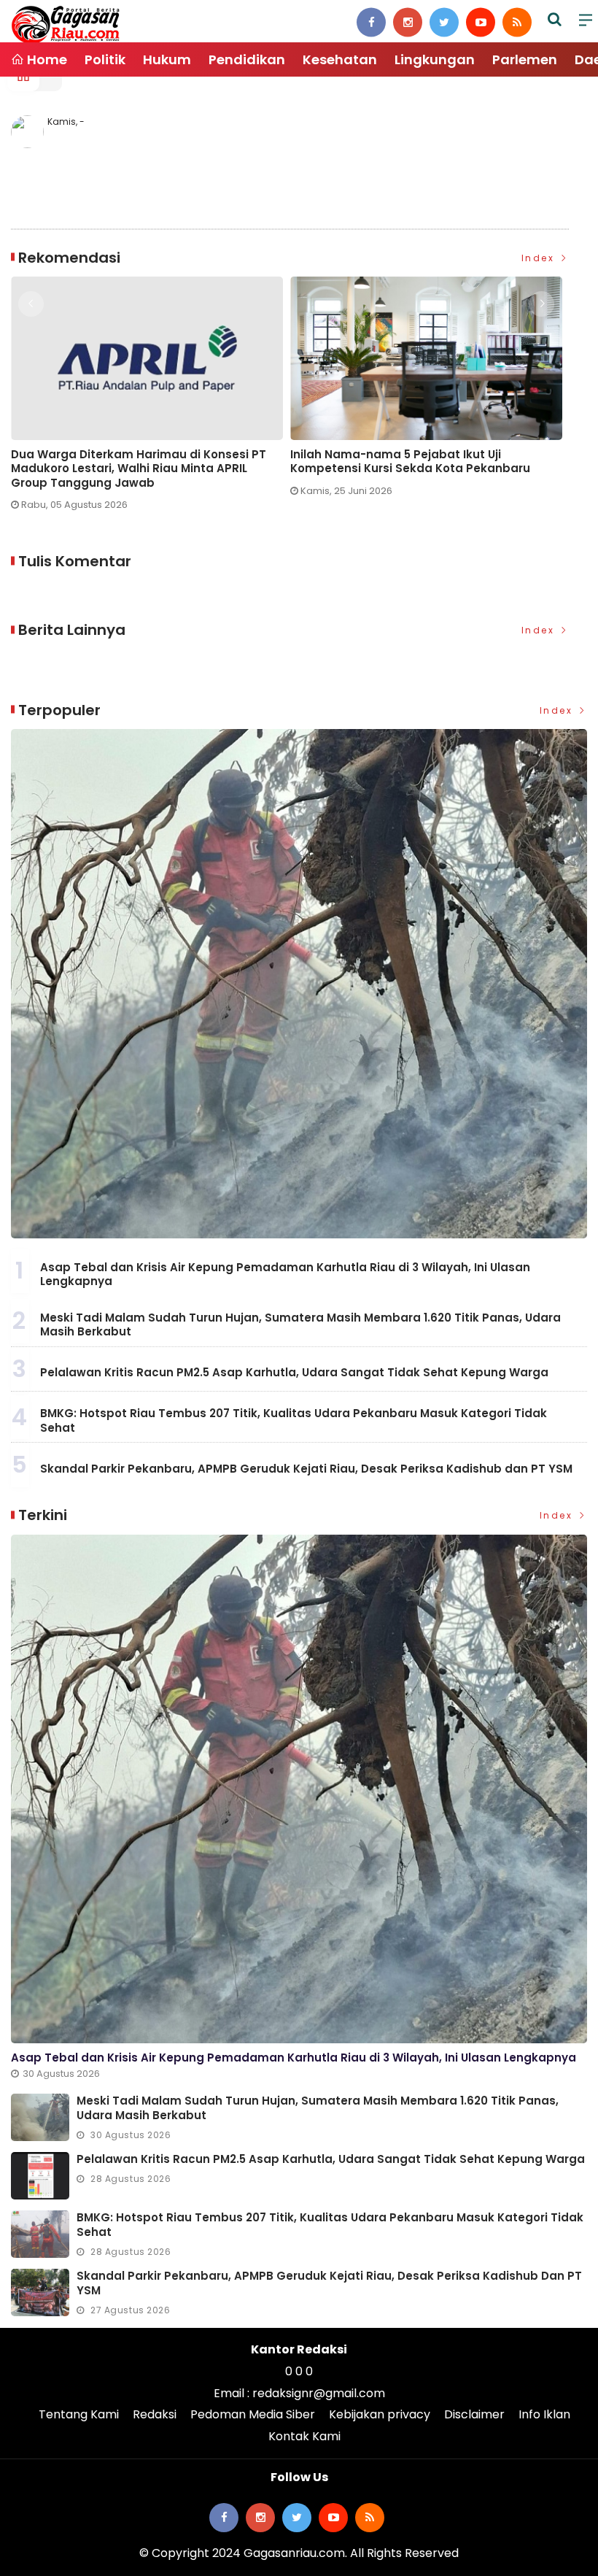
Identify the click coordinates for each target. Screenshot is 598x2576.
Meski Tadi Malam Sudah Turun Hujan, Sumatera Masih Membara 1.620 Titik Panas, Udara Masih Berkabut (300, 1325)
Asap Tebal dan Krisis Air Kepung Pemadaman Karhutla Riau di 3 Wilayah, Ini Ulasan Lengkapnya (285, 1274)
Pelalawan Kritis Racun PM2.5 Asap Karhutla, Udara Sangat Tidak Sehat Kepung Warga (294, 1372)
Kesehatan (340, 59)
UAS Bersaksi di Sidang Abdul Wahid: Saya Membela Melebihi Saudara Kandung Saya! (137, 462)
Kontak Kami (304, 2436)
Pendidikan (247, 59)
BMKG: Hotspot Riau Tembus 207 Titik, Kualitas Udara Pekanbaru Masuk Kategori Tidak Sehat (294, 1420)
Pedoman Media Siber (253, 2414)
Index (540, 258)
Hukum (167, 59)
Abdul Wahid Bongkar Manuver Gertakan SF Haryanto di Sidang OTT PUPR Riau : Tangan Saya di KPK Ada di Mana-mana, (418, 469)
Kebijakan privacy (380, 2414)
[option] (151, 392)
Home (46, 59)
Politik (105, 59)
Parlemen (525, 59)
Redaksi (155, 2414)
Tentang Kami (79, 2414)
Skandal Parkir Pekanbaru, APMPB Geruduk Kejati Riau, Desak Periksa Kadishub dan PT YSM (306, 1469)
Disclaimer (474, 2414)
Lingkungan (435, 59)
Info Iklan (544, 2414)
